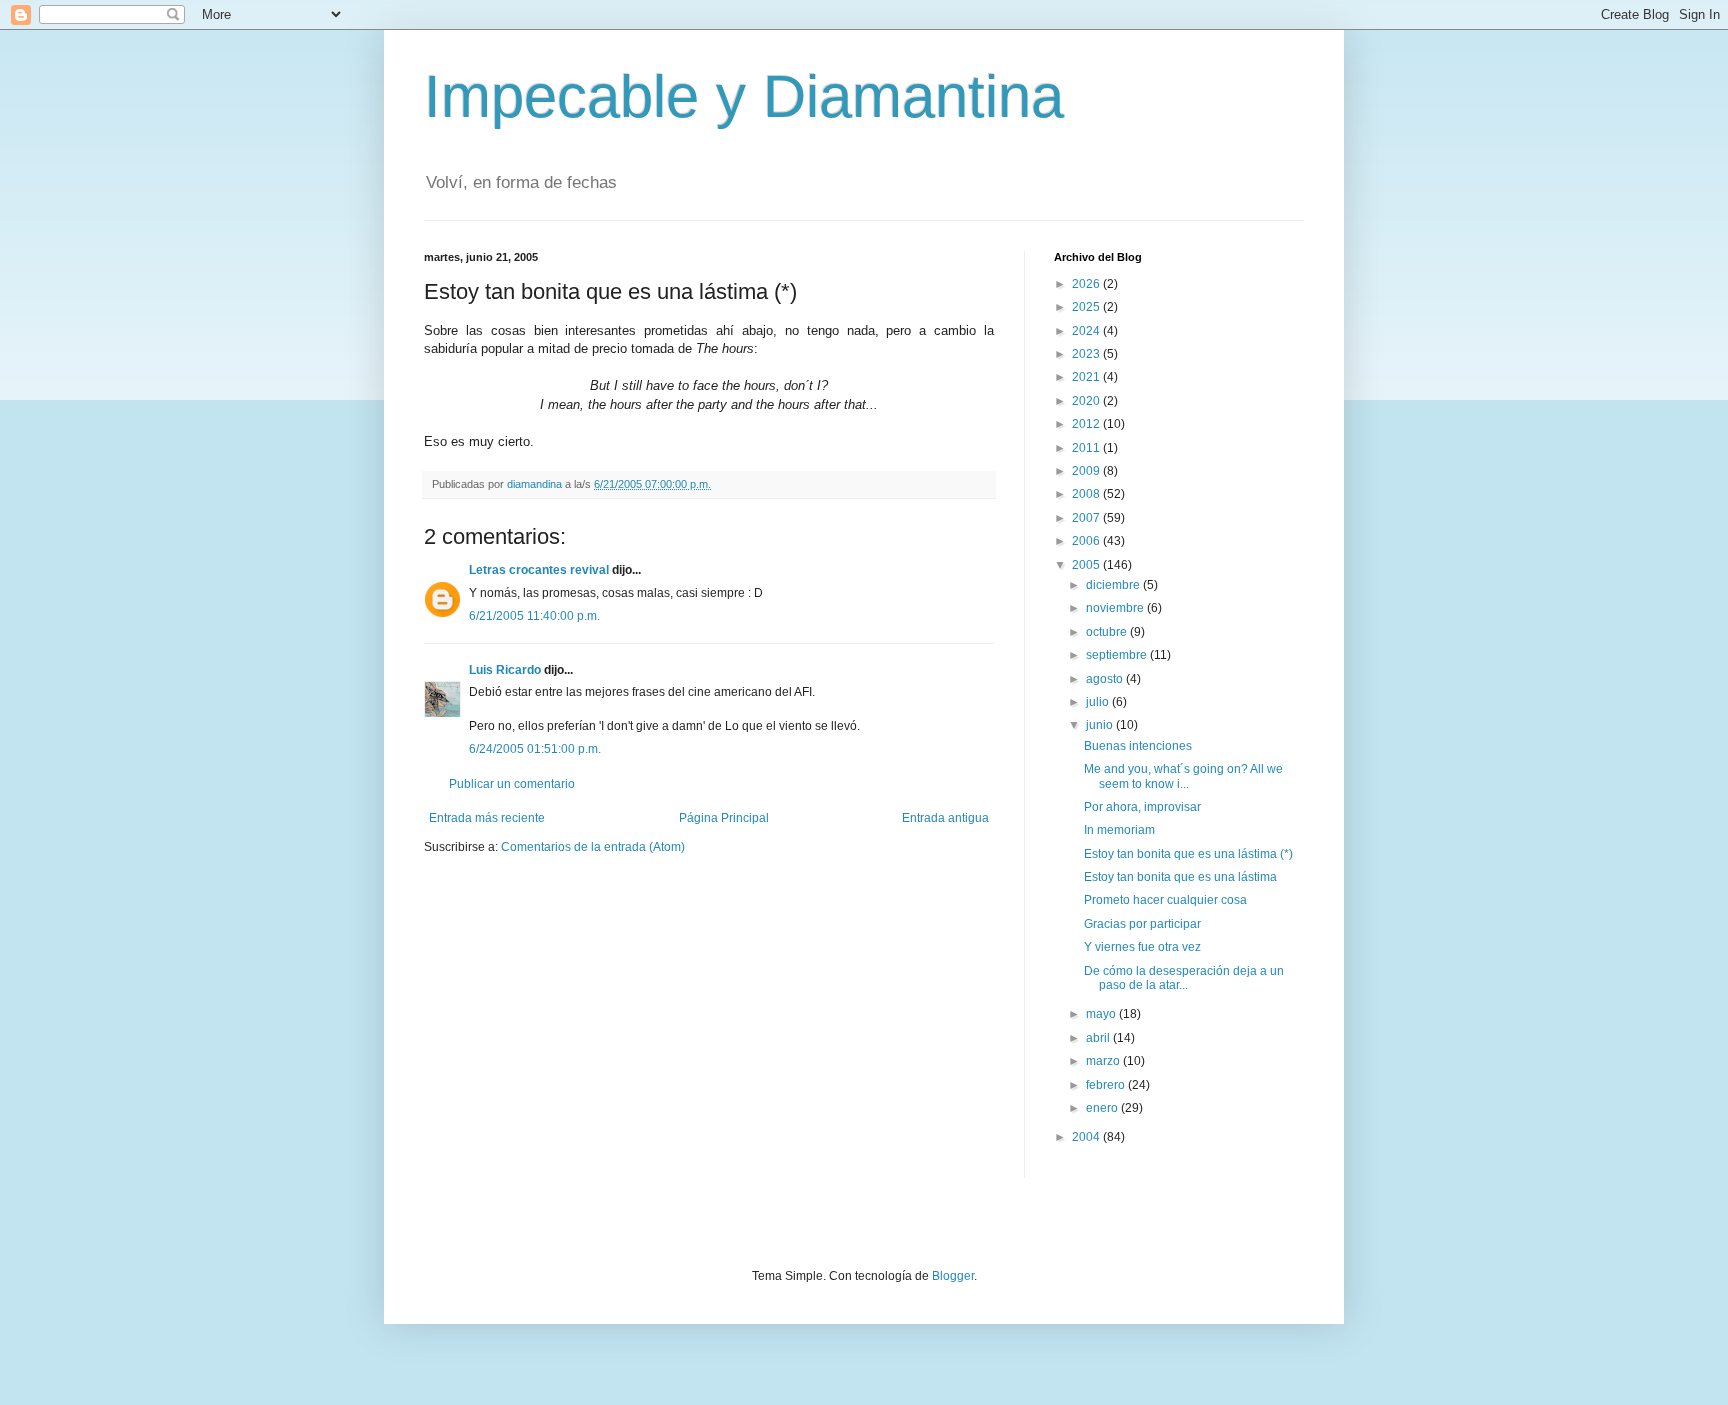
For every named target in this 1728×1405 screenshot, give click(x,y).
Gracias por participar (1142, 924)
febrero (1107, 1085)
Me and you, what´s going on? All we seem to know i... (1183, 776)
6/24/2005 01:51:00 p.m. (535, 749)
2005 (1087, 565)
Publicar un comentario (512, 784)
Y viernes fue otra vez (1142, 947)
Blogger (953, 1276)
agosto (1106, 679)
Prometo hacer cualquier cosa (1165, 900)
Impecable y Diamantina (744, 96)
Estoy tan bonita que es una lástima (1180, 877)
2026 (1087, 284)
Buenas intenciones (1138, 746)
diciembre (1114, 585)
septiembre (1118, 655)
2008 (1087, 494)
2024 (1087, 331)
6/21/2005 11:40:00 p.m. (534, 616)
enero (1103, 1108)
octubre (1108, 632)
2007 (1087, 518)
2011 (1087, 448)
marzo (1104, 1061)
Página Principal (724, 818)
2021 (1087, 377)
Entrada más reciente (487, 818)
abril (1099, 1038)
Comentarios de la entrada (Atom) (593, 847)
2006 (1087, 541)
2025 (1087, 307)
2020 (1087, 401)
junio (1101, 725)
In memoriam (1119, 830)
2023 (1087, 354)
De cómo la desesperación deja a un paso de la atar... (1184, 978)
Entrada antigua (945, 818)
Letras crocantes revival (539, 570)
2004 (1087, 1137)
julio (1099, 702)
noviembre (1116, 608)
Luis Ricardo (505, 670)
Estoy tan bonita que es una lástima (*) (1188, 854)
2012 (1087, 424)
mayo (1102, 1014)
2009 (1087, 471)
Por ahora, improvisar (1142, 807)
